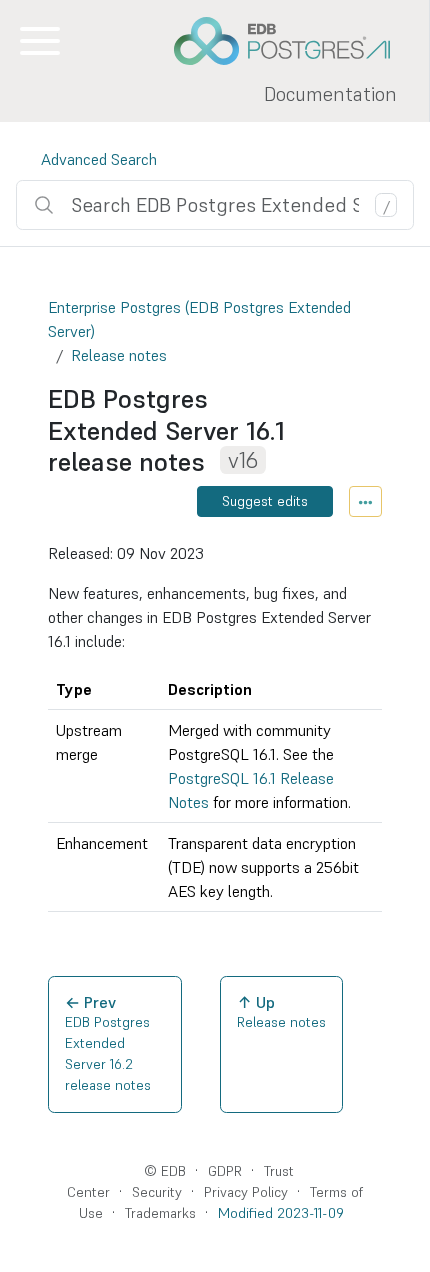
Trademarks (160, 1213)
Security (157, 1192)
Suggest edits (265, 501)
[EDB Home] (293, 41)
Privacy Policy (246, 1192)
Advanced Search (99, 159)
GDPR (225, 1171)
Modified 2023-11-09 (281, 1213)
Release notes (119, 355)
